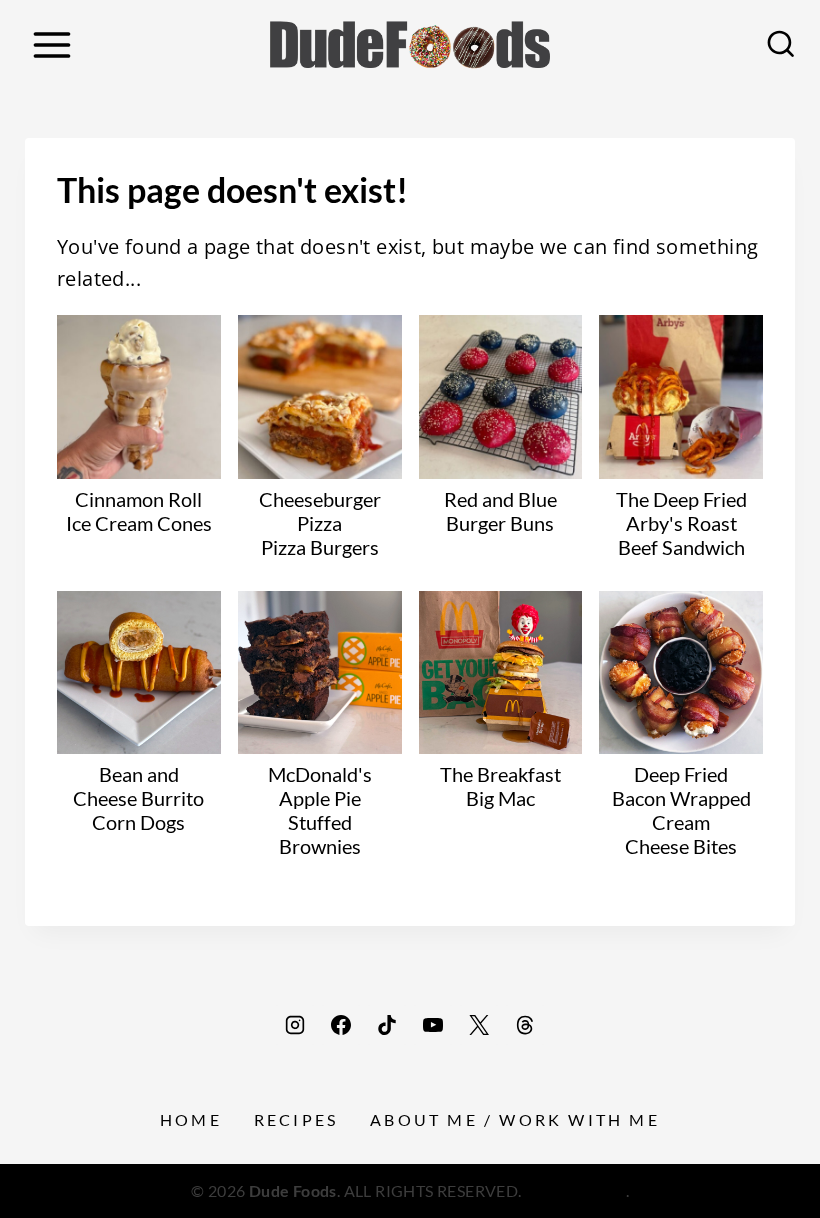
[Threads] (525, 1025)
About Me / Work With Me (515, 1119)
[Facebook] (341, 1025)
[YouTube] (433, 1025)
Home (191, 1119)
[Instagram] (295, 1025)
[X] (479, 1025)
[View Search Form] (781, 45)
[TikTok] (387, 1025)
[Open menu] (51, 44)
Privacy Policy (575, 1190)
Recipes (296, 1119)
